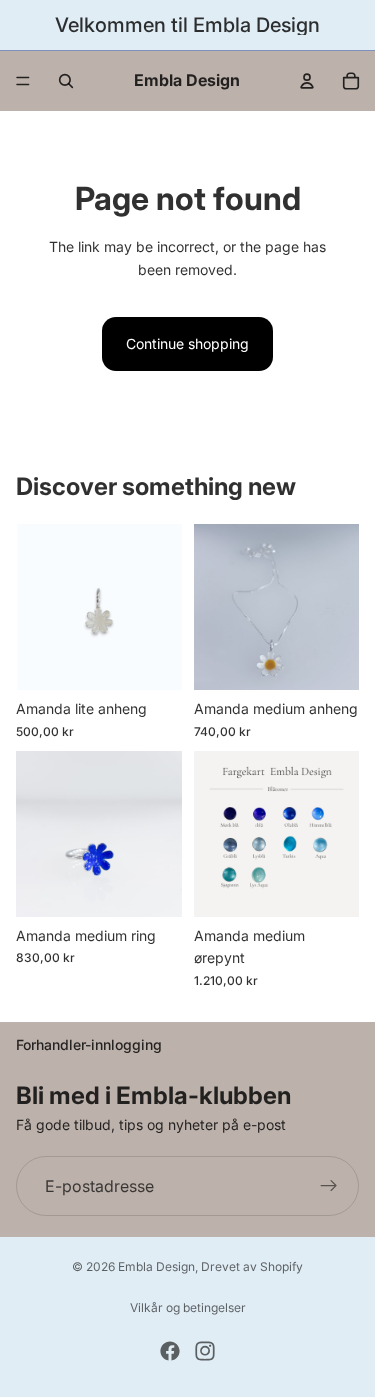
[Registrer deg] (329, 1186)
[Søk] (66, 81)
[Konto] (307, 81)
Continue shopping (187, 343)
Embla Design (156, 1266)
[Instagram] (205, 1351)
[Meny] (23, 81)
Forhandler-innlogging (89, 1044)
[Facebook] (170, 1351)
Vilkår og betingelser (188, 1307)
